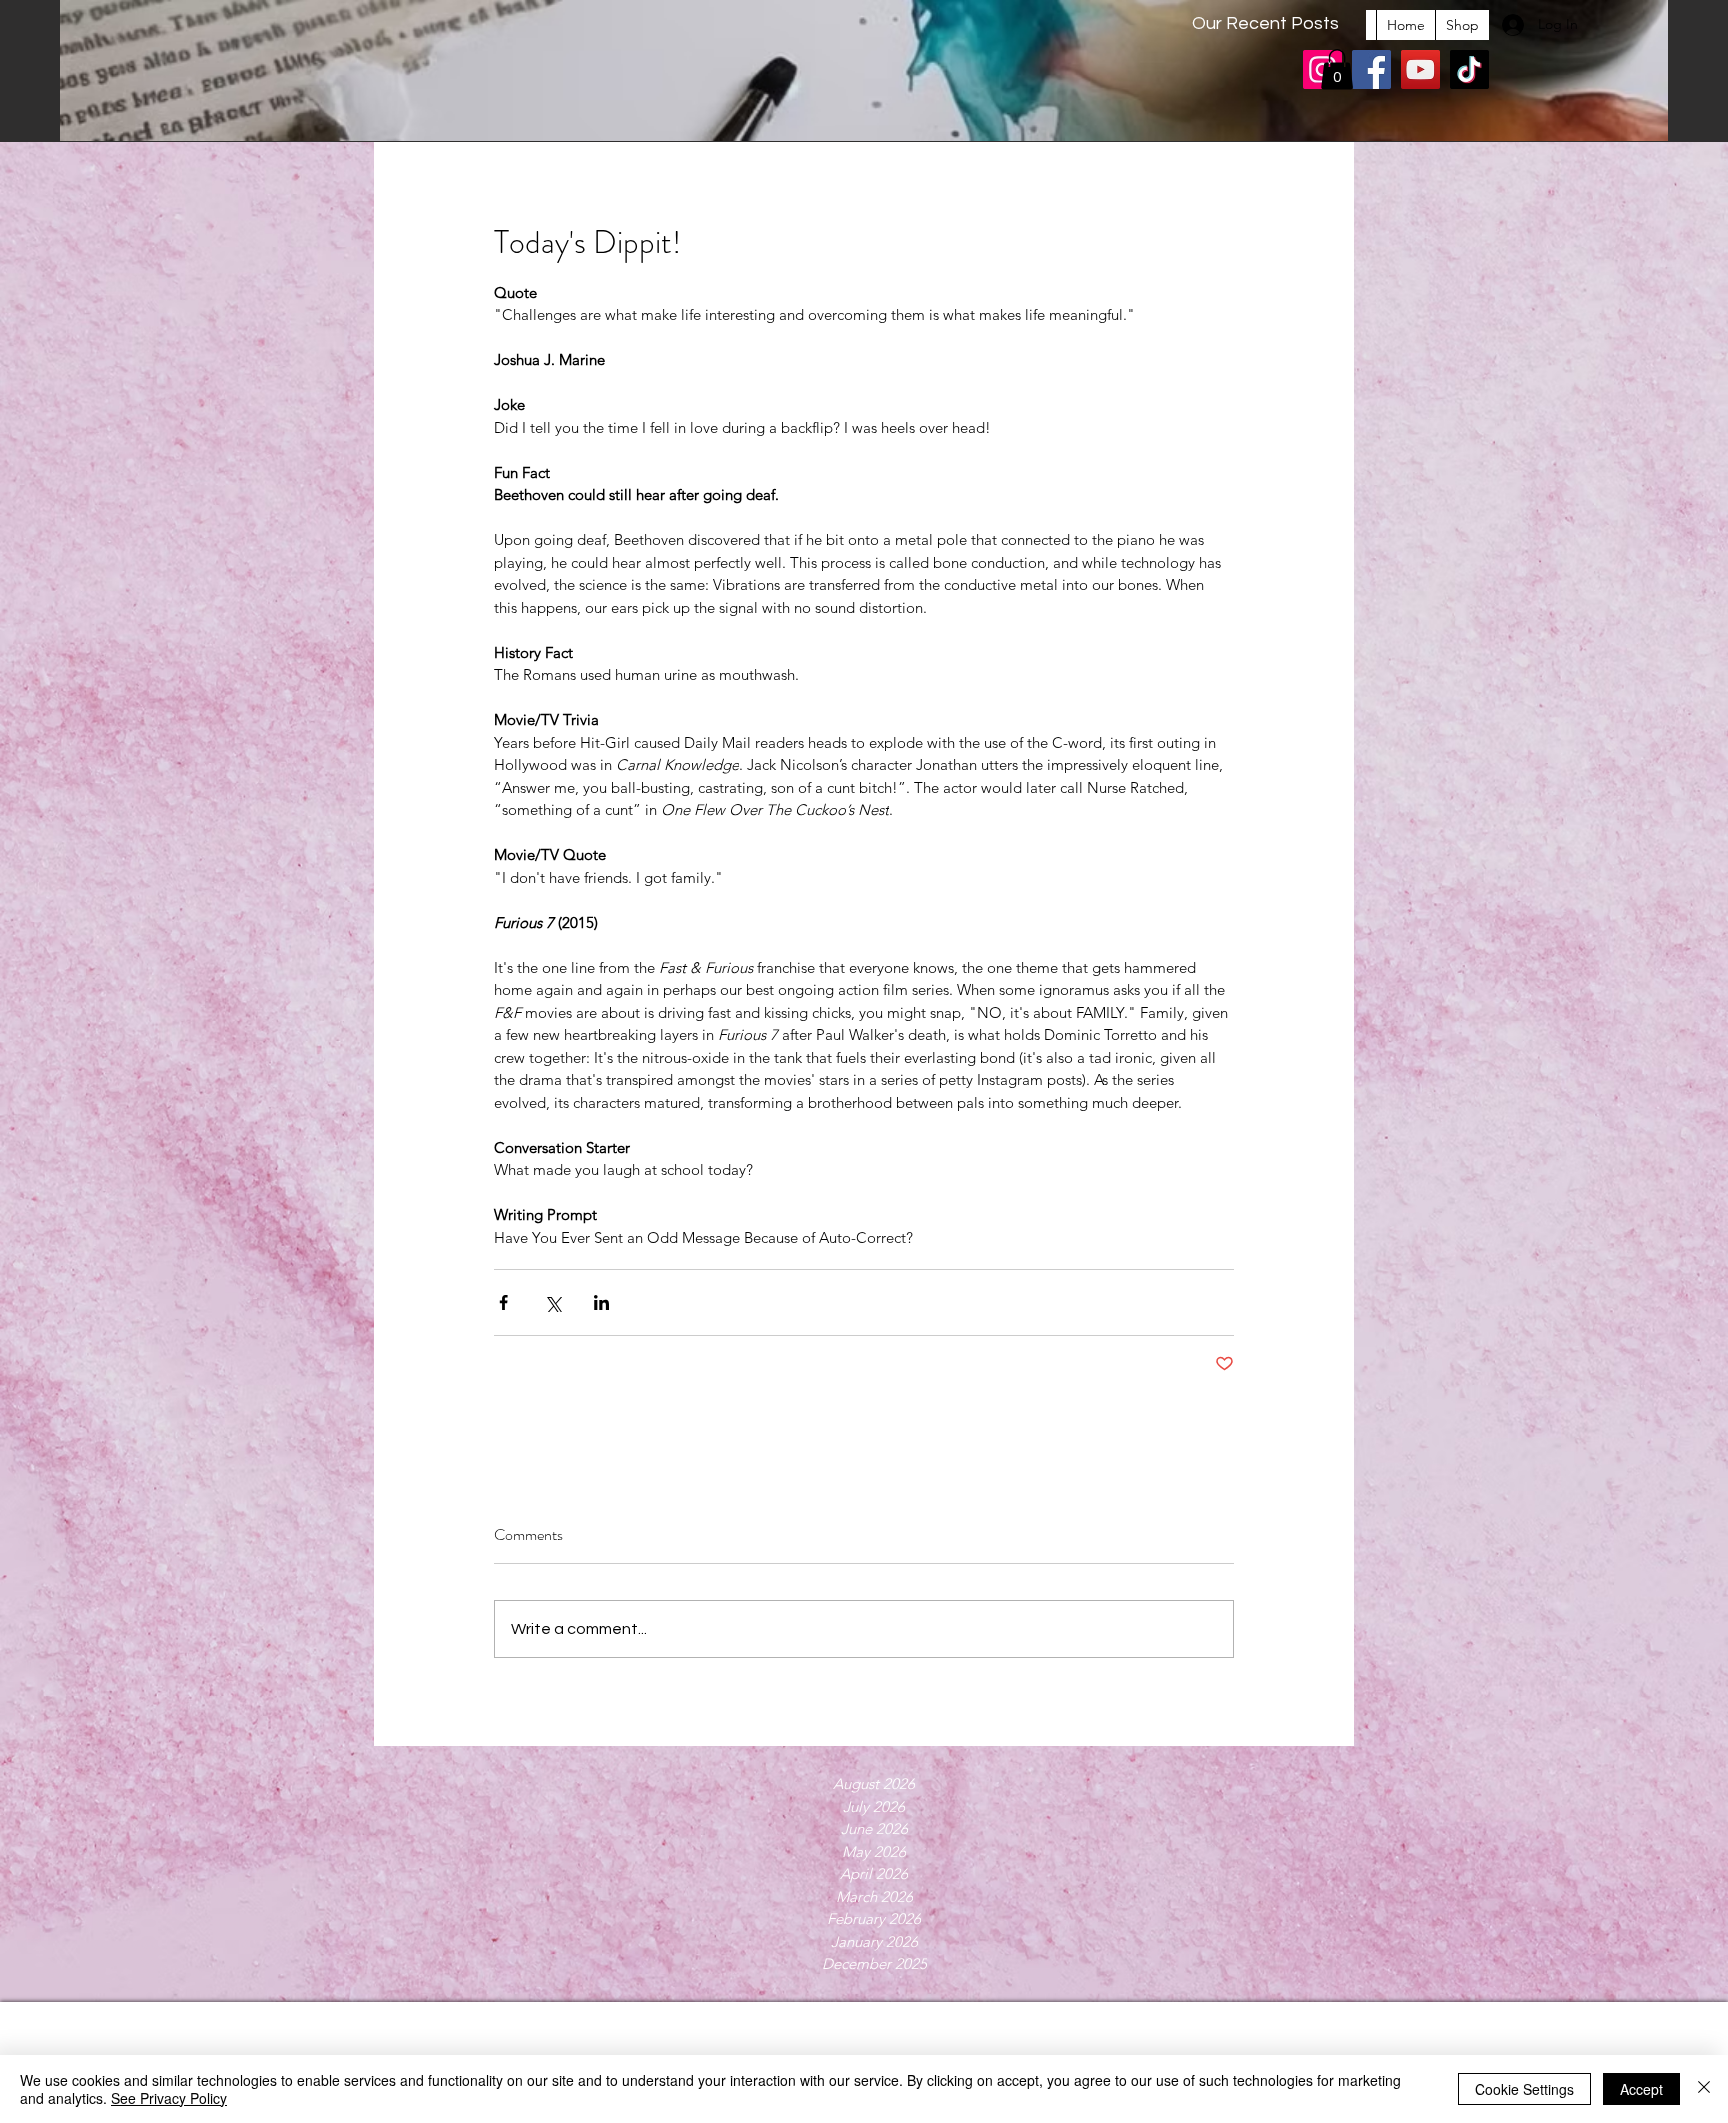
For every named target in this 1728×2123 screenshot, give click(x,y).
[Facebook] (1371, 69)
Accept (1641, 2089)
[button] (1337, 69)
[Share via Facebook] (503, 1302)
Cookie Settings (1524, 2089)
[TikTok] (1469, 69)
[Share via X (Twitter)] (552, 1302)
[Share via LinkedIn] (601, 1302)
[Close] (1704, 2089)
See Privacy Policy (169, 2098)
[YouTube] (1420, 69)
